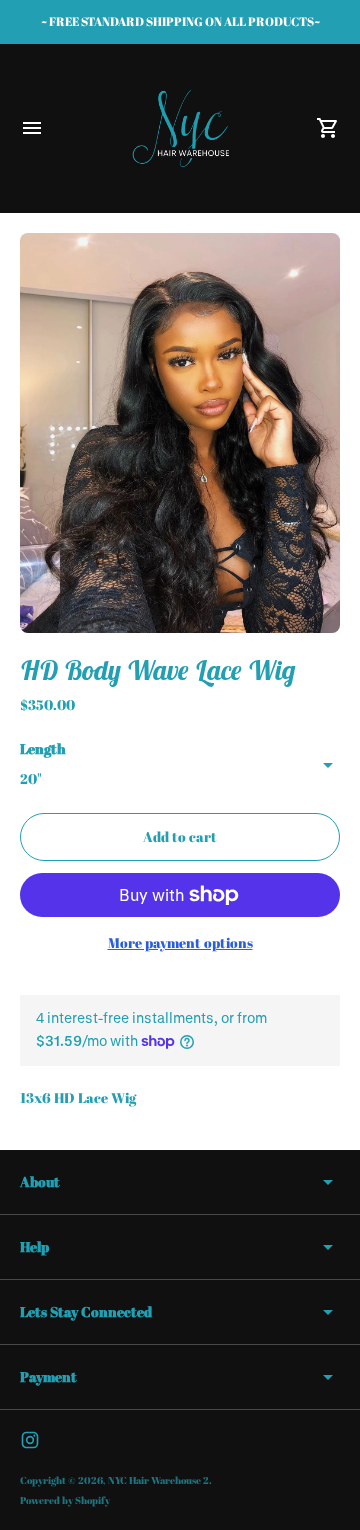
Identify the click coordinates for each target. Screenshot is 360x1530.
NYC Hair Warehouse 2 (158, 1480)
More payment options (180, 942)
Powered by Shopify (65, 1500)
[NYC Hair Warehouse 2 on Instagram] (30, 1440)
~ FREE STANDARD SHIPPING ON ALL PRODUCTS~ (180, 21)
